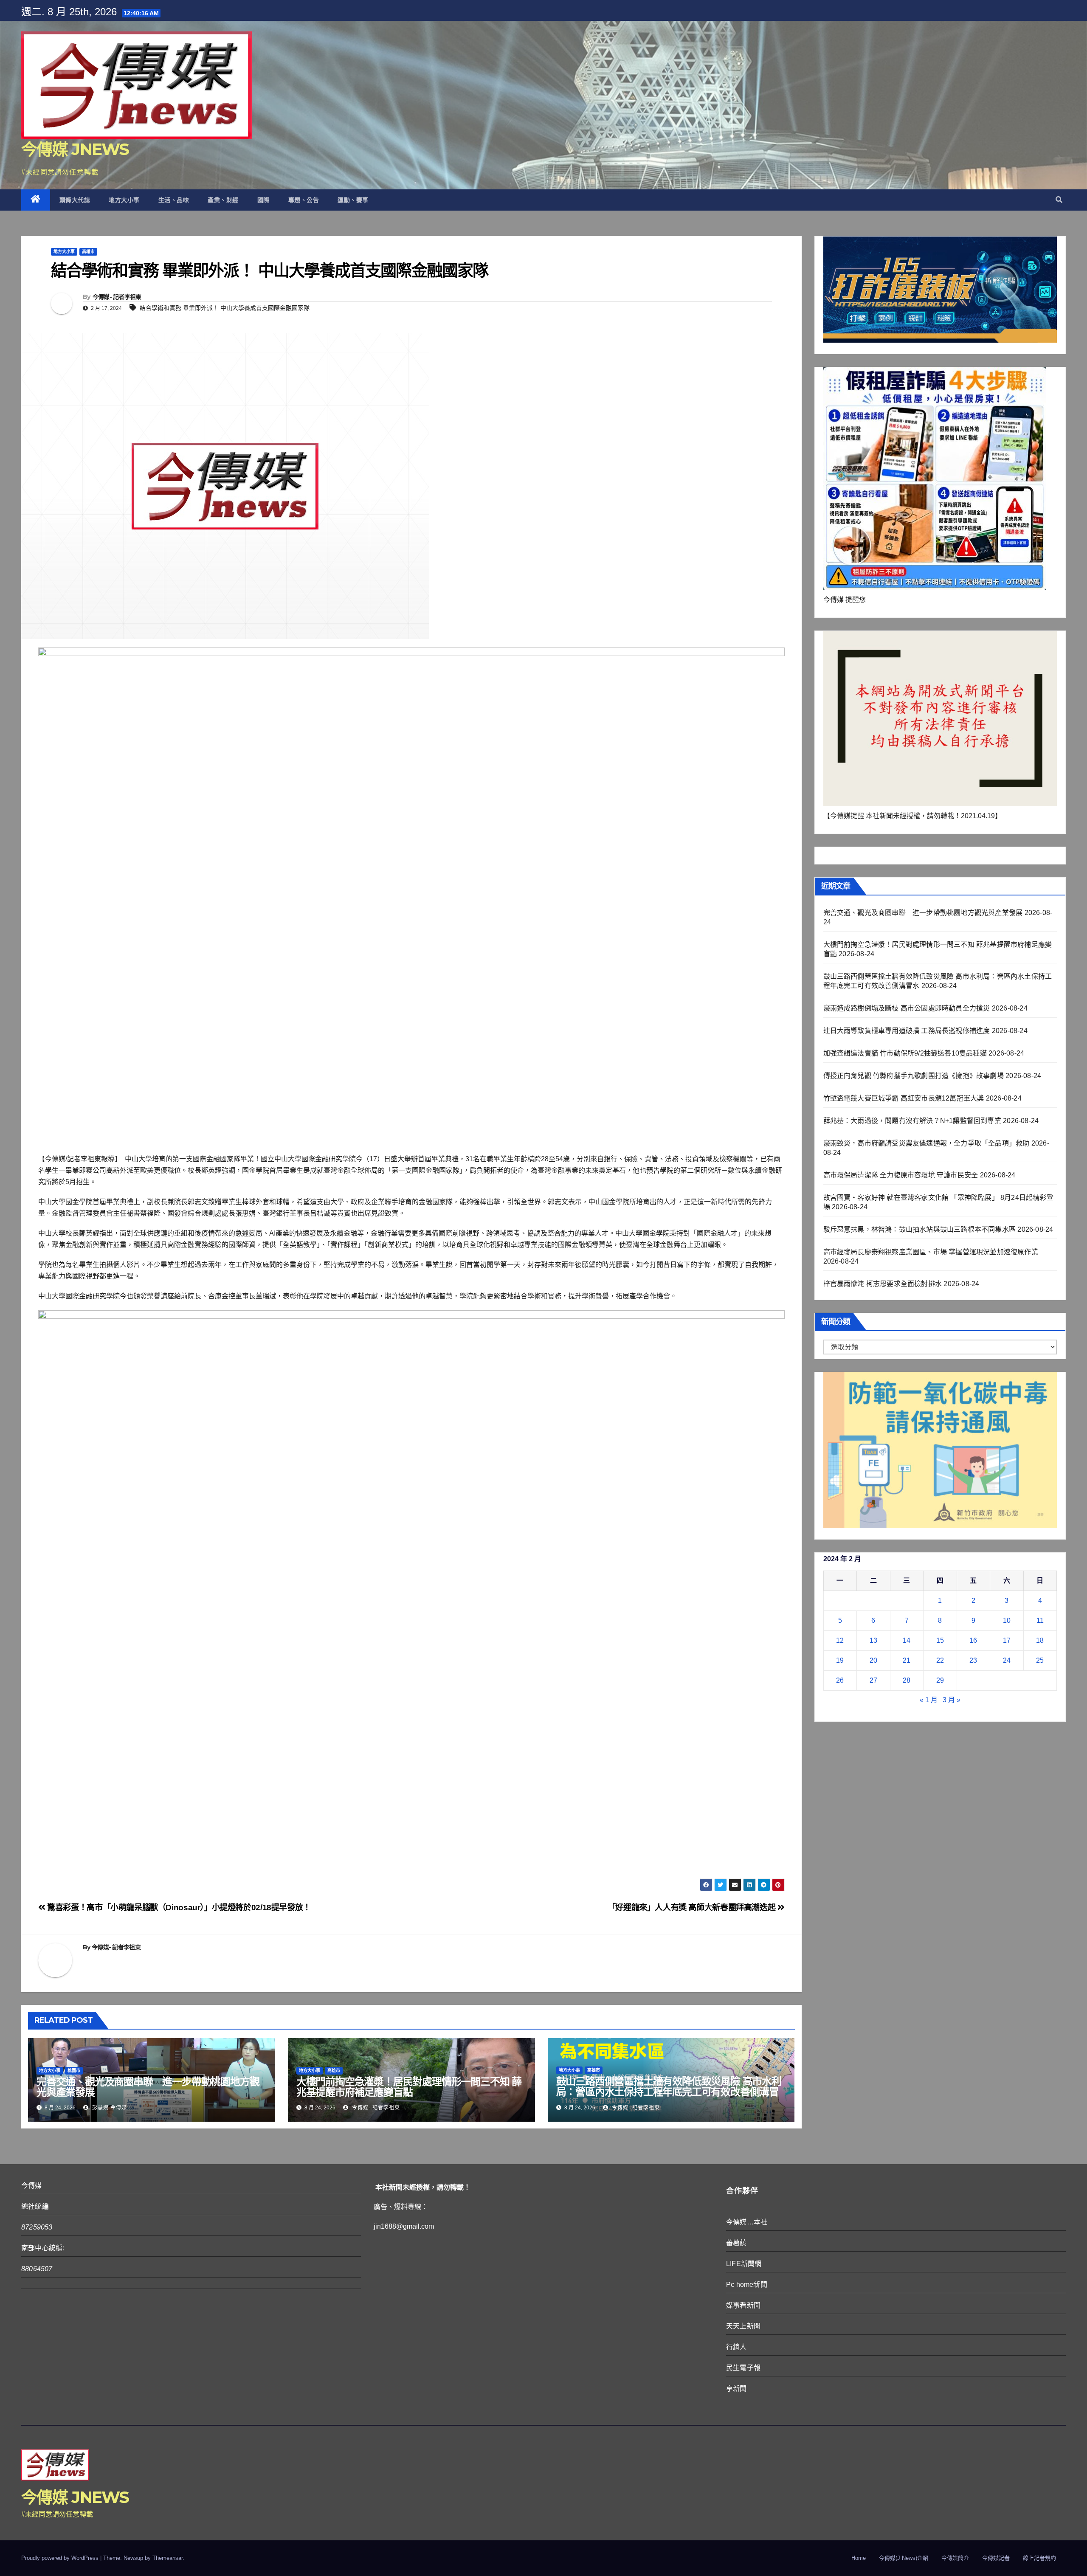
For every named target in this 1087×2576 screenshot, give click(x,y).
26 (840, 1680)
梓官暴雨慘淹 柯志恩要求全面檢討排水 (883, 1284)
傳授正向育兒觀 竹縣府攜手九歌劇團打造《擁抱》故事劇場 (914, 1076)
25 (1040, 1660)
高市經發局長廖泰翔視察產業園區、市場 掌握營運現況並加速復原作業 (931, 1252)
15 (940, 1640)
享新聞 (736, 2389)
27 (873, 1680)
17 (1007, 1640)
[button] (1059, 200)
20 (873, 1660)
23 (973, 1660)
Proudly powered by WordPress (61, 2558)
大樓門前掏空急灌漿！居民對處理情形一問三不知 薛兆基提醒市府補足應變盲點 (409, 2087)
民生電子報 (743, 2368)
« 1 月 (929, 1700)
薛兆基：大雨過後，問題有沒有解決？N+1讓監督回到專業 (912, 1121)
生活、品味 (174, 200)
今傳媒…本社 (747, 2222)
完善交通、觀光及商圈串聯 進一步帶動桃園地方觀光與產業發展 (148, 2087)
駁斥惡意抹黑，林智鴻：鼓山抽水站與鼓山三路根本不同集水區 (920, 1229)
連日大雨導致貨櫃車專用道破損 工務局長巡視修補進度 (907, 1031)
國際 (263, 200)
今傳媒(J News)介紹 (904, 2558)
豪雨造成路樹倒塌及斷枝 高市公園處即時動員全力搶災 (907, 1008)
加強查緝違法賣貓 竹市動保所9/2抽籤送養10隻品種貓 (905, 1053)
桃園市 (74, 2071)
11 (1040, 1620)
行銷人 (736, 2347)
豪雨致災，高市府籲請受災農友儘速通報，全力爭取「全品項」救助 (926, 1143)
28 (907, 1680)
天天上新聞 (743, 2326)
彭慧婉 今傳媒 (109, 2108)
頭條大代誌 (75, 200)
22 (940, 1660)
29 (940, 1680)
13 (873, 1640)
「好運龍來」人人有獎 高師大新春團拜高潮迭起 (693, 1907)
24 (1007, 1660)
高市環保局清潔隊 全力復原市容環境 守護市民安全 (901, 1175)
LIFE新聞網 (744, 2264)
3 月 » (952, 1700)
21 (907, 1660)
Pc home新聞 (747, 2285)
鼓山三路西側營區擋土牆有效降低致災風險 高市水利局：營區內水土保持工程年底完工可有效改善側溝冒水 (669, 2092)
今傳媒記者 (996, 2558)
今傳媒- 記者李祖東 (117, 297)
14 (907, 1640)
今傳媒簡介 (955, 2558)
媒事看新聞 (743, 2305)
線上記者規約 (1039, 2558)
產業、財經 (223, 200)
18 (1040, 1640)
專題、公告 (304, 200)
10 (1007, 1620)
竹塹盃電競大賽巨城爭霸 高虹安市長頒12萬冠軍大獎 (904, 1098)
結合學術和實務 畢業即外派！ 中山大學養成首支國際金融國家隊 (225, 308)
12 (840, 1640)
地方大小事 (124, 200)
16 (973, 1640)
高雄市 (88, 252)
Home (859, 2558)
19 (840, 1660)
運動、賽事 (353, 200)
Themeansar (168, 2558)
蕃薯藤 (736, 2243)
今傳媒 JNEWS (75, 149)
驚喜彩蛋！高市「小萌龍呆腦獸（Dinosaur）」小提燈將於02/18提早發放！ (178, 1907)
